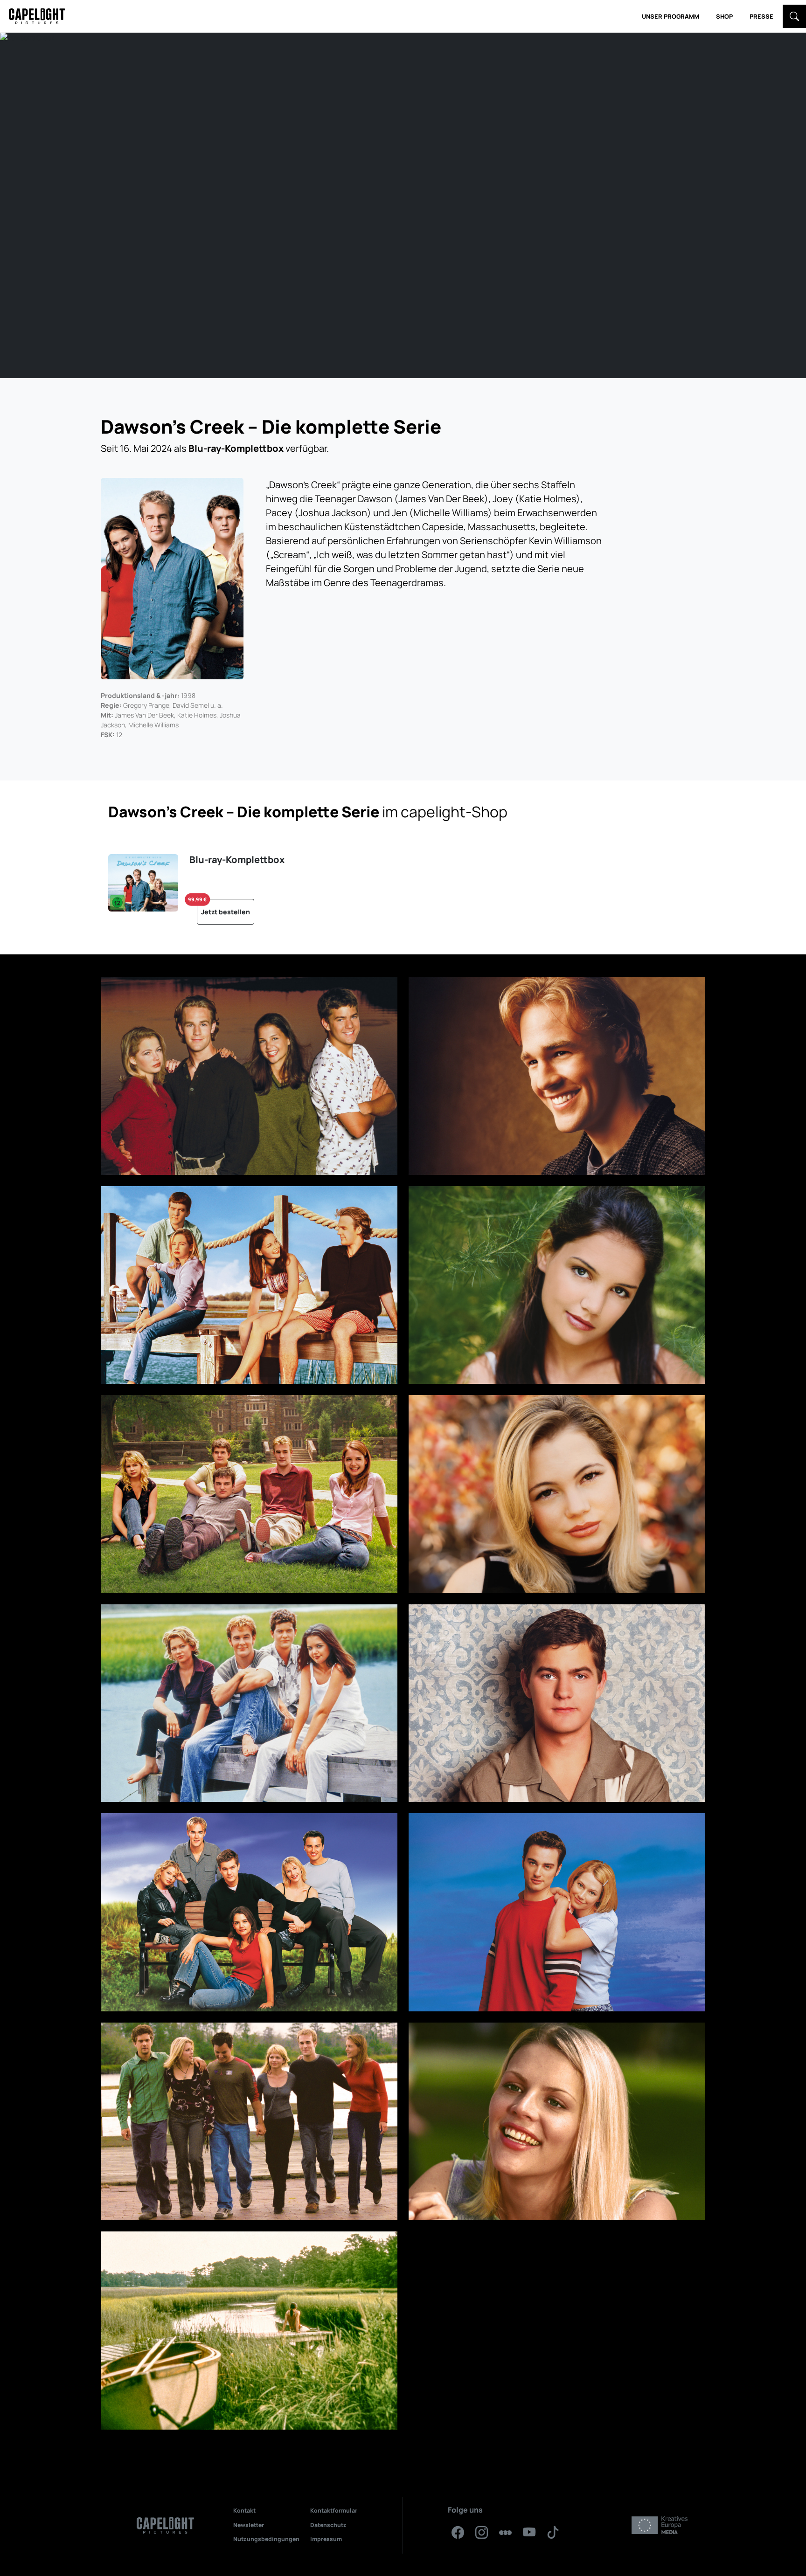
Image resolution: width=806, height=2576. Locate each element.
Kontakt (244, 2510)
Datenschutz (328, 2525)
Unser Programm (671, 16)
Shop (724, 16)
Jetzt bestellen (223, 908)
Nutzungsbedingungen (266, 2539)
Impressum (326, 2539)
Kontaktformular (334, 2510)
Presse (761, 16)
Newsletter (249, 2525)
